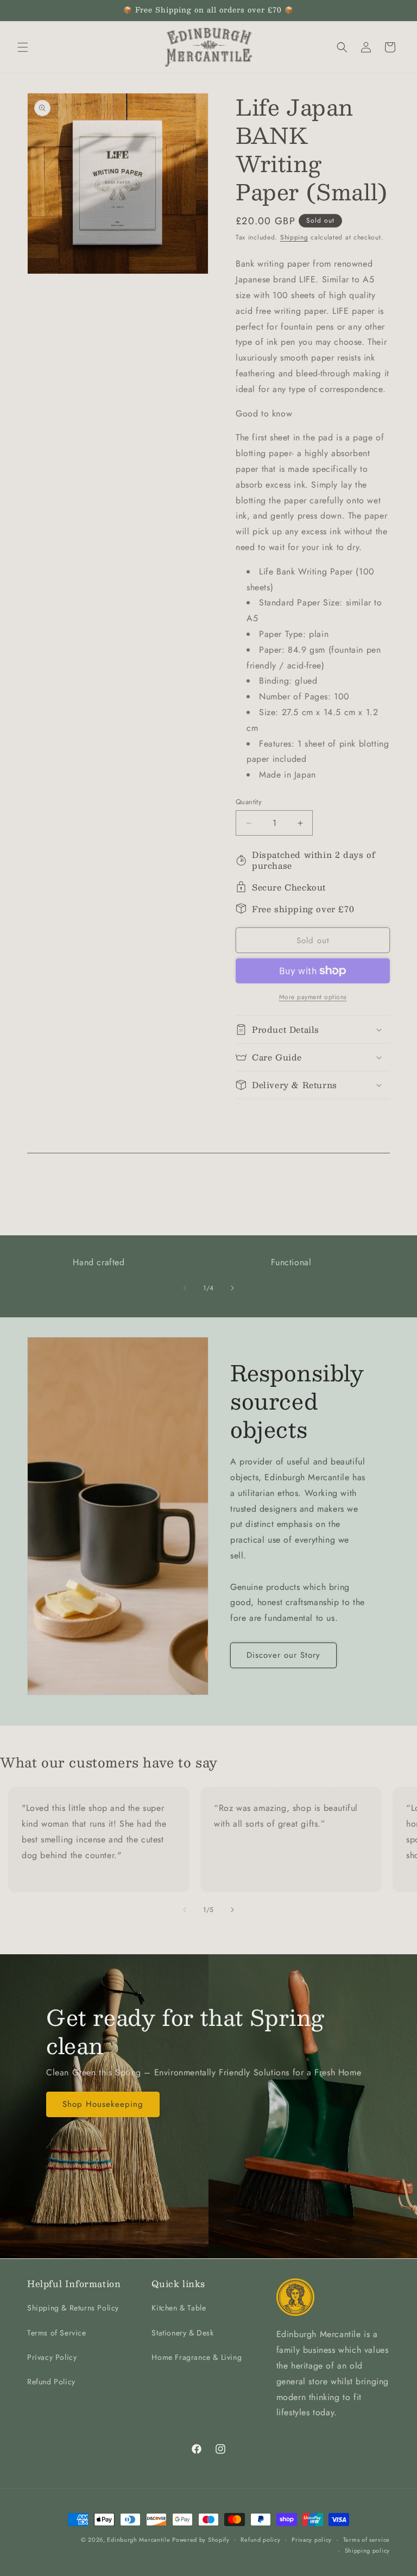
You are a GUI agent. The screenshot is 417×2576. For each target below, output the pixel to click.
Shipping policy (368, 2550)
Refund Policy (51, 2382)
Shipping (294, 237)
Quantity (249, 802)
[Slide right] (232, 1288)
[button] (23, 47)
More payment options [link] (313, 997)
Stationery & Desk (182, 2333)
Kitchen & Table (179, 2308)
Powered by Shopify (201, 2540)
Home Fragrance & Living (197, 2357)
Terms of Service (57, 2333)
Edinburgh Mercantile (140, 2540)
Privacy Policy (52, 2357)
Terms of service (367, 2540)
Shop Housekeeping (103, 2104)
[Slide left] (185, 1288)
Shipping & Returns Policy (73, 2308)
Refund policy (260, 2540)
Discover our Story (283, 1655)
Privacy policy (312, 2540)
